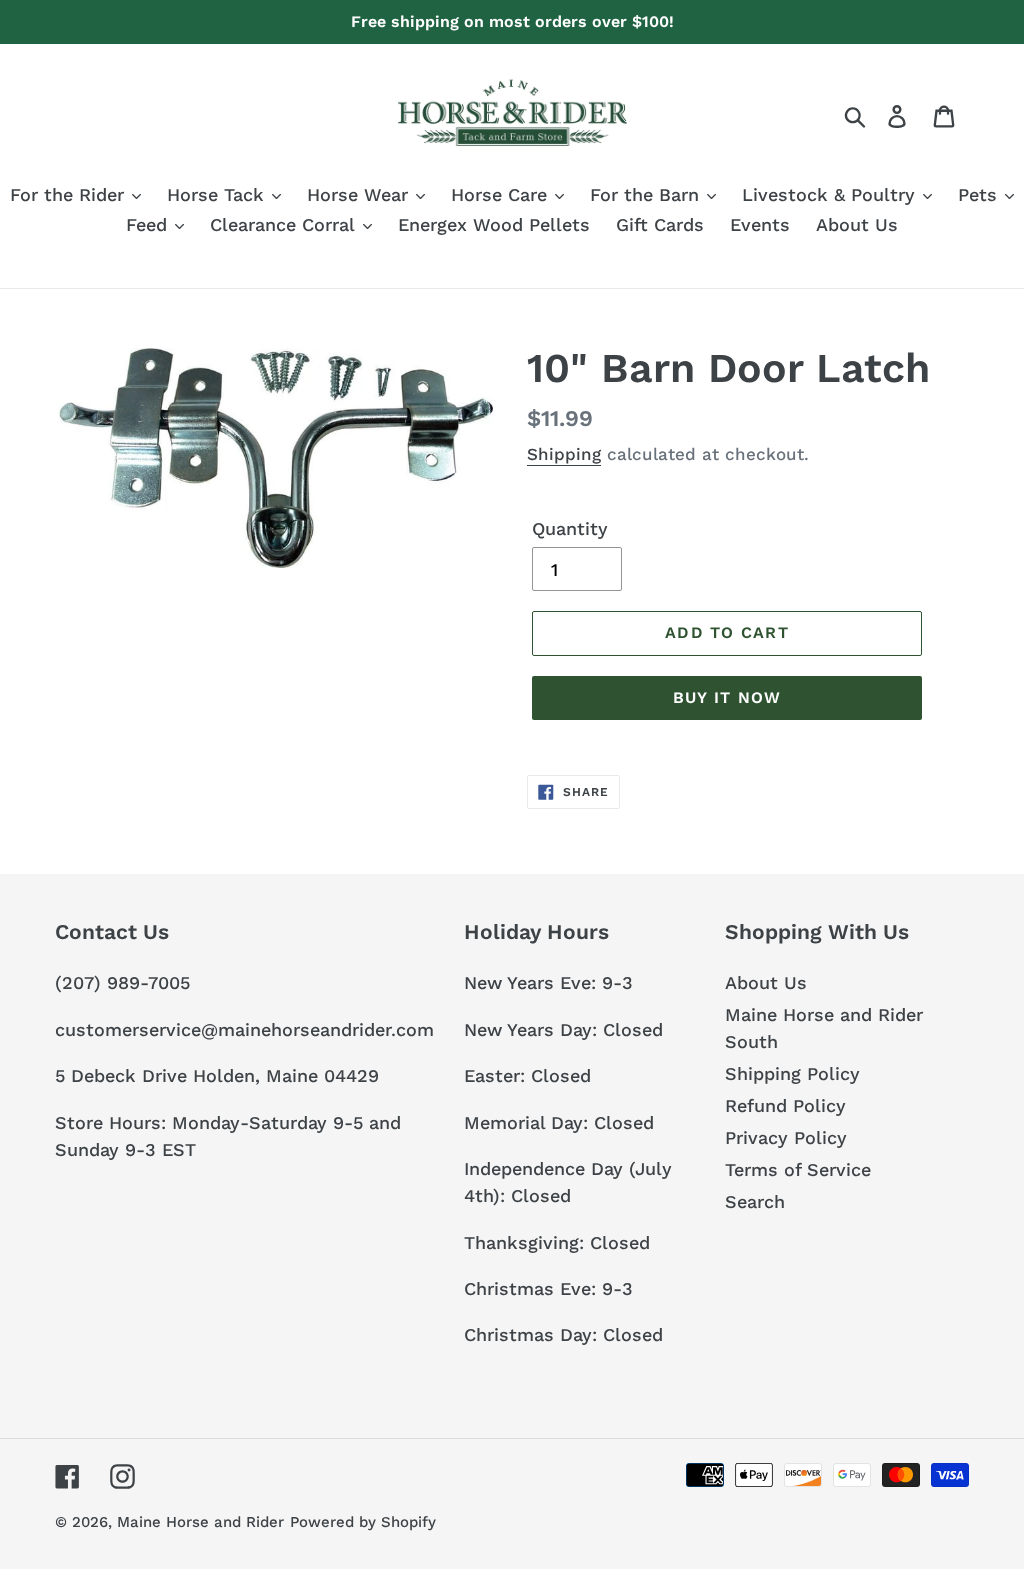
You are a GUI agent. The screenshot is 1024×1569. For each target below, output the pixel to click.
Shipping (564, 454)
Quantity (570, 528)
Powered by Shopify (363, 1522)
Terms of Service (798, 1169)
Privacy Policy (786, 1137)
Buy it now (727, 697)
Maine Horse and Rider (200, 1522)
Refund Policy (785, 1105)
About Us (766, 982)
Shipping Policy (792, 1073)
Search (755, 1201)
